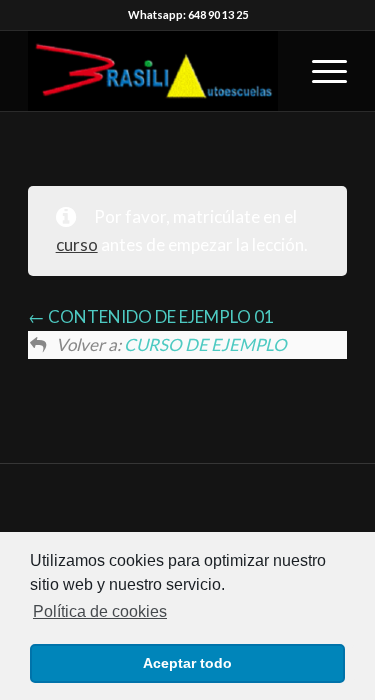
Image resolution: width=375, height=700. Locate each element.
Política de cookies (100, 611)
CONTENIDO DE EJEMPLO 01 (159, 316)
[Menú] (319, 71)
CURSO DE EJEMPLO (205, 344)
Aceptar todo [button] (187, 663)
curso (77, 244)
